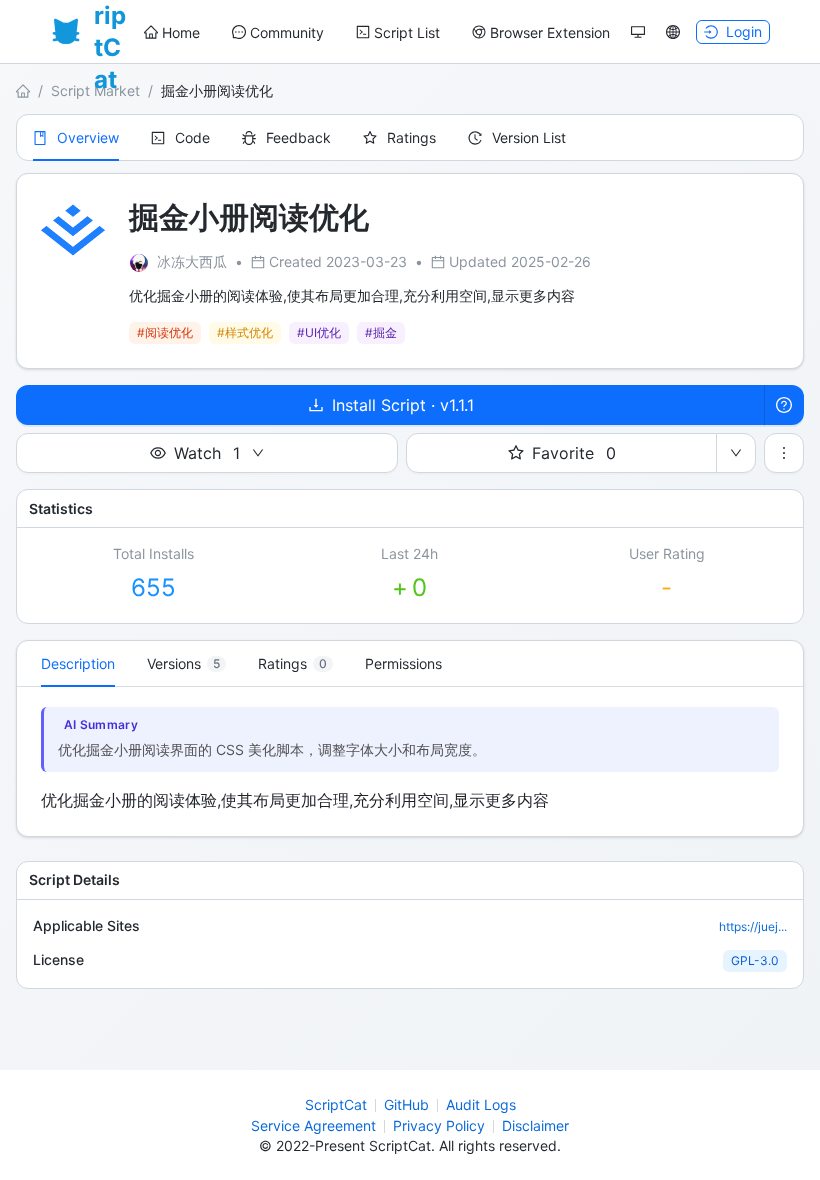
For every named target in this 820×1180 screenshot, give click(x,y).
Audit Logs (481, 1104)
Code (192, 137)
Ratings (411, 137)
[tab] (186, 664)
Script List (407, 32)
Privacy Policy (439, 1125)
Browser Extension (550, 32)
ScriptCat (336, 1104)
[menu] (377, 32)
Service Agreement (313, 1125)
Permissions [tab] (403, 663)
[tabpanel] (410, 761)
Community (287, 32)
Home (181, 32)
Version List (529, 137)
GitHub (406, 1104)
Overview (88, 137)
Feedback (298, 137)
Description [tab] (78, 663)
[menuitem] (172, 33)
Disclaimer (535, 1125)
